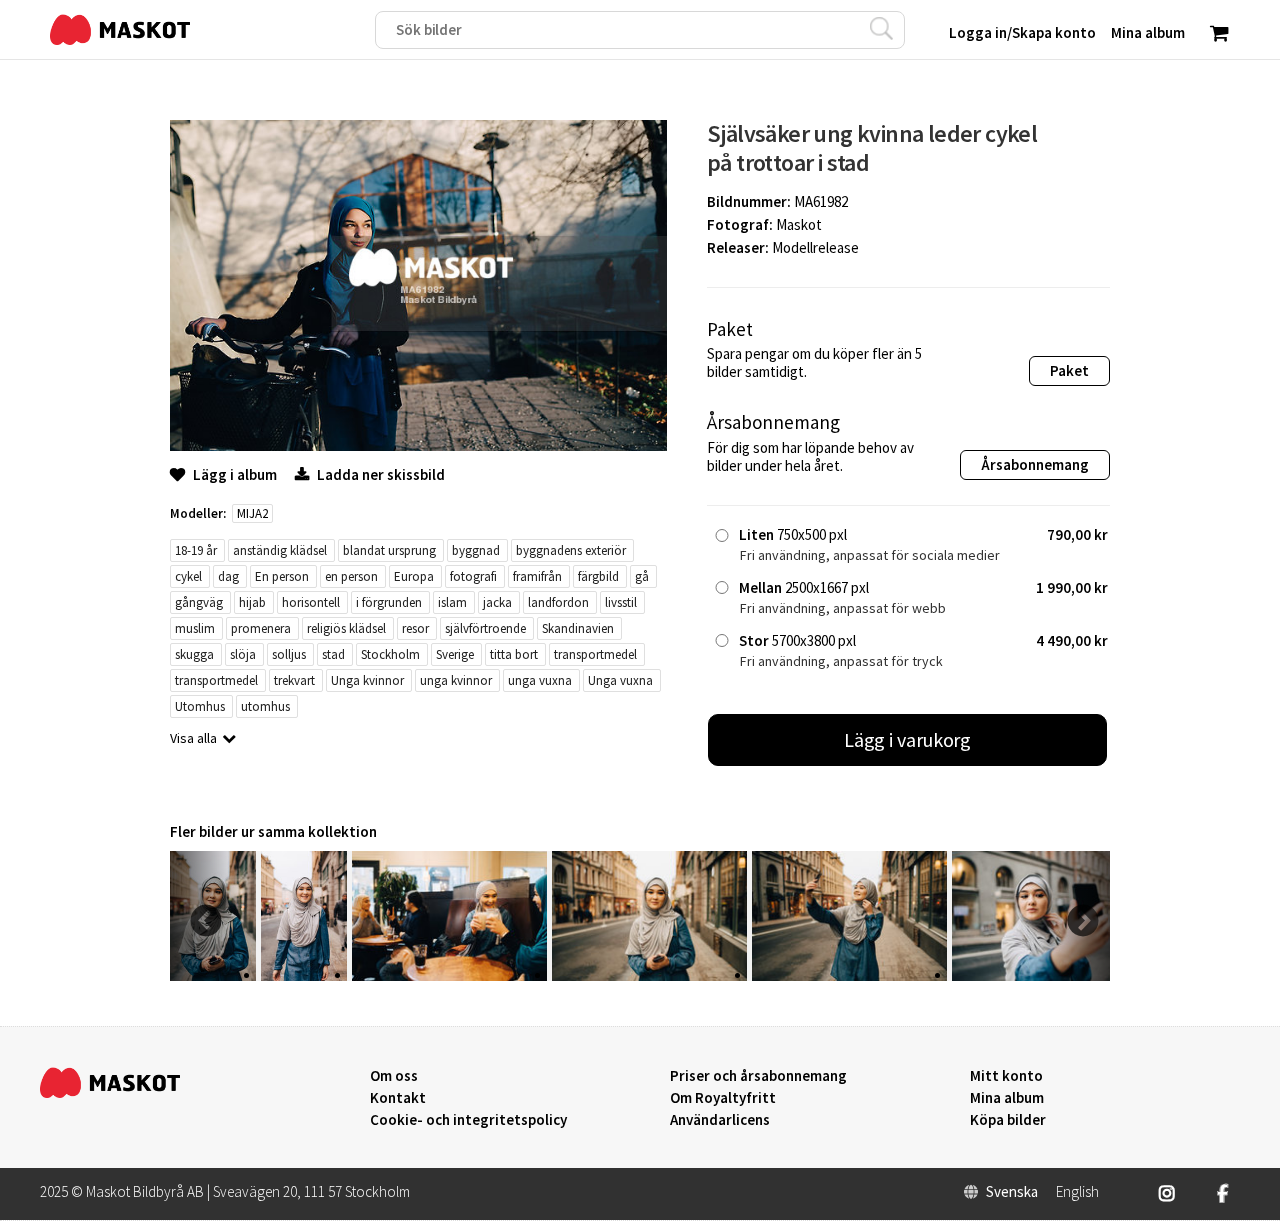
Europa (414, 576)
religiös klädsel (346, 628)
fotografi (473, 576)
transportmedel (595, 654)
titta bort (514, 654)
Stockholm (390, 654)
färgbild (598, 576)
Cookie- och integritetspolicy (468, 1119)
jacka (497, 602)
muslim (195, 628)
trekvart (294, 680)
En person (282, 576)
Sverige (455, 654)
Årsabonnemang (1035, 464)
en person (351, 576)
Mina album (1007, 1098)
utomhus (265, 706)
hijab (252, 602)
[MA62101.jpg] (849, 975)
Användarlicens (720, 1120)
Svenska (1012, 1192)
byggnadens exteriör (571, 550)
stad (333, 654)
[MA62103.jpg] (449, 975)
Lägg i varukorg (908, 739)
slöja (243, 654)
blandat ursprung (389, 550)
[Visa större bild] (418, 445)
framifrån (537, 576)
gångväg (199, 602)
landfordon (558, 602)
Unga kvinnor (367, 680)
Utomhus (200, 706)
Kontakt (398, 1098)
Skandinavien (578, 628)
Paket (1069, 370)
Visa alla (193, 738)
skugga (194, 654)
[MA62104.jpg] (304, 975)
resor (415, 628)
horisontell (311, 602)
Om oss (394, 1076)
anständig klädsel (280, 550)
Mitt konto (1006, 1076)
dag (228, 576)
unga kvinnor (456, 680)
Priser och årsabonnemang (758, 1076)
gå (642, 576)
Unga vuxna (620, 680)
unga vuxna (540, 680)
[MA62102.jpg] (649, 975)
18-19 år (196, 550)
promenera (261, 628)
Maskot (799, 224)
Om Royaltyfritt (723, 1098)
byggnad (476, 550)
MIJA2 (252, 513)
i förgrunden (389, 602)
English (1077, 1192)
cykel (188, 576)
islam (452, 602)
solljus (289, 654)
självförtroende (485, 628)
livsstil (621, 602)
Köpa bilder (1008, 1120)
